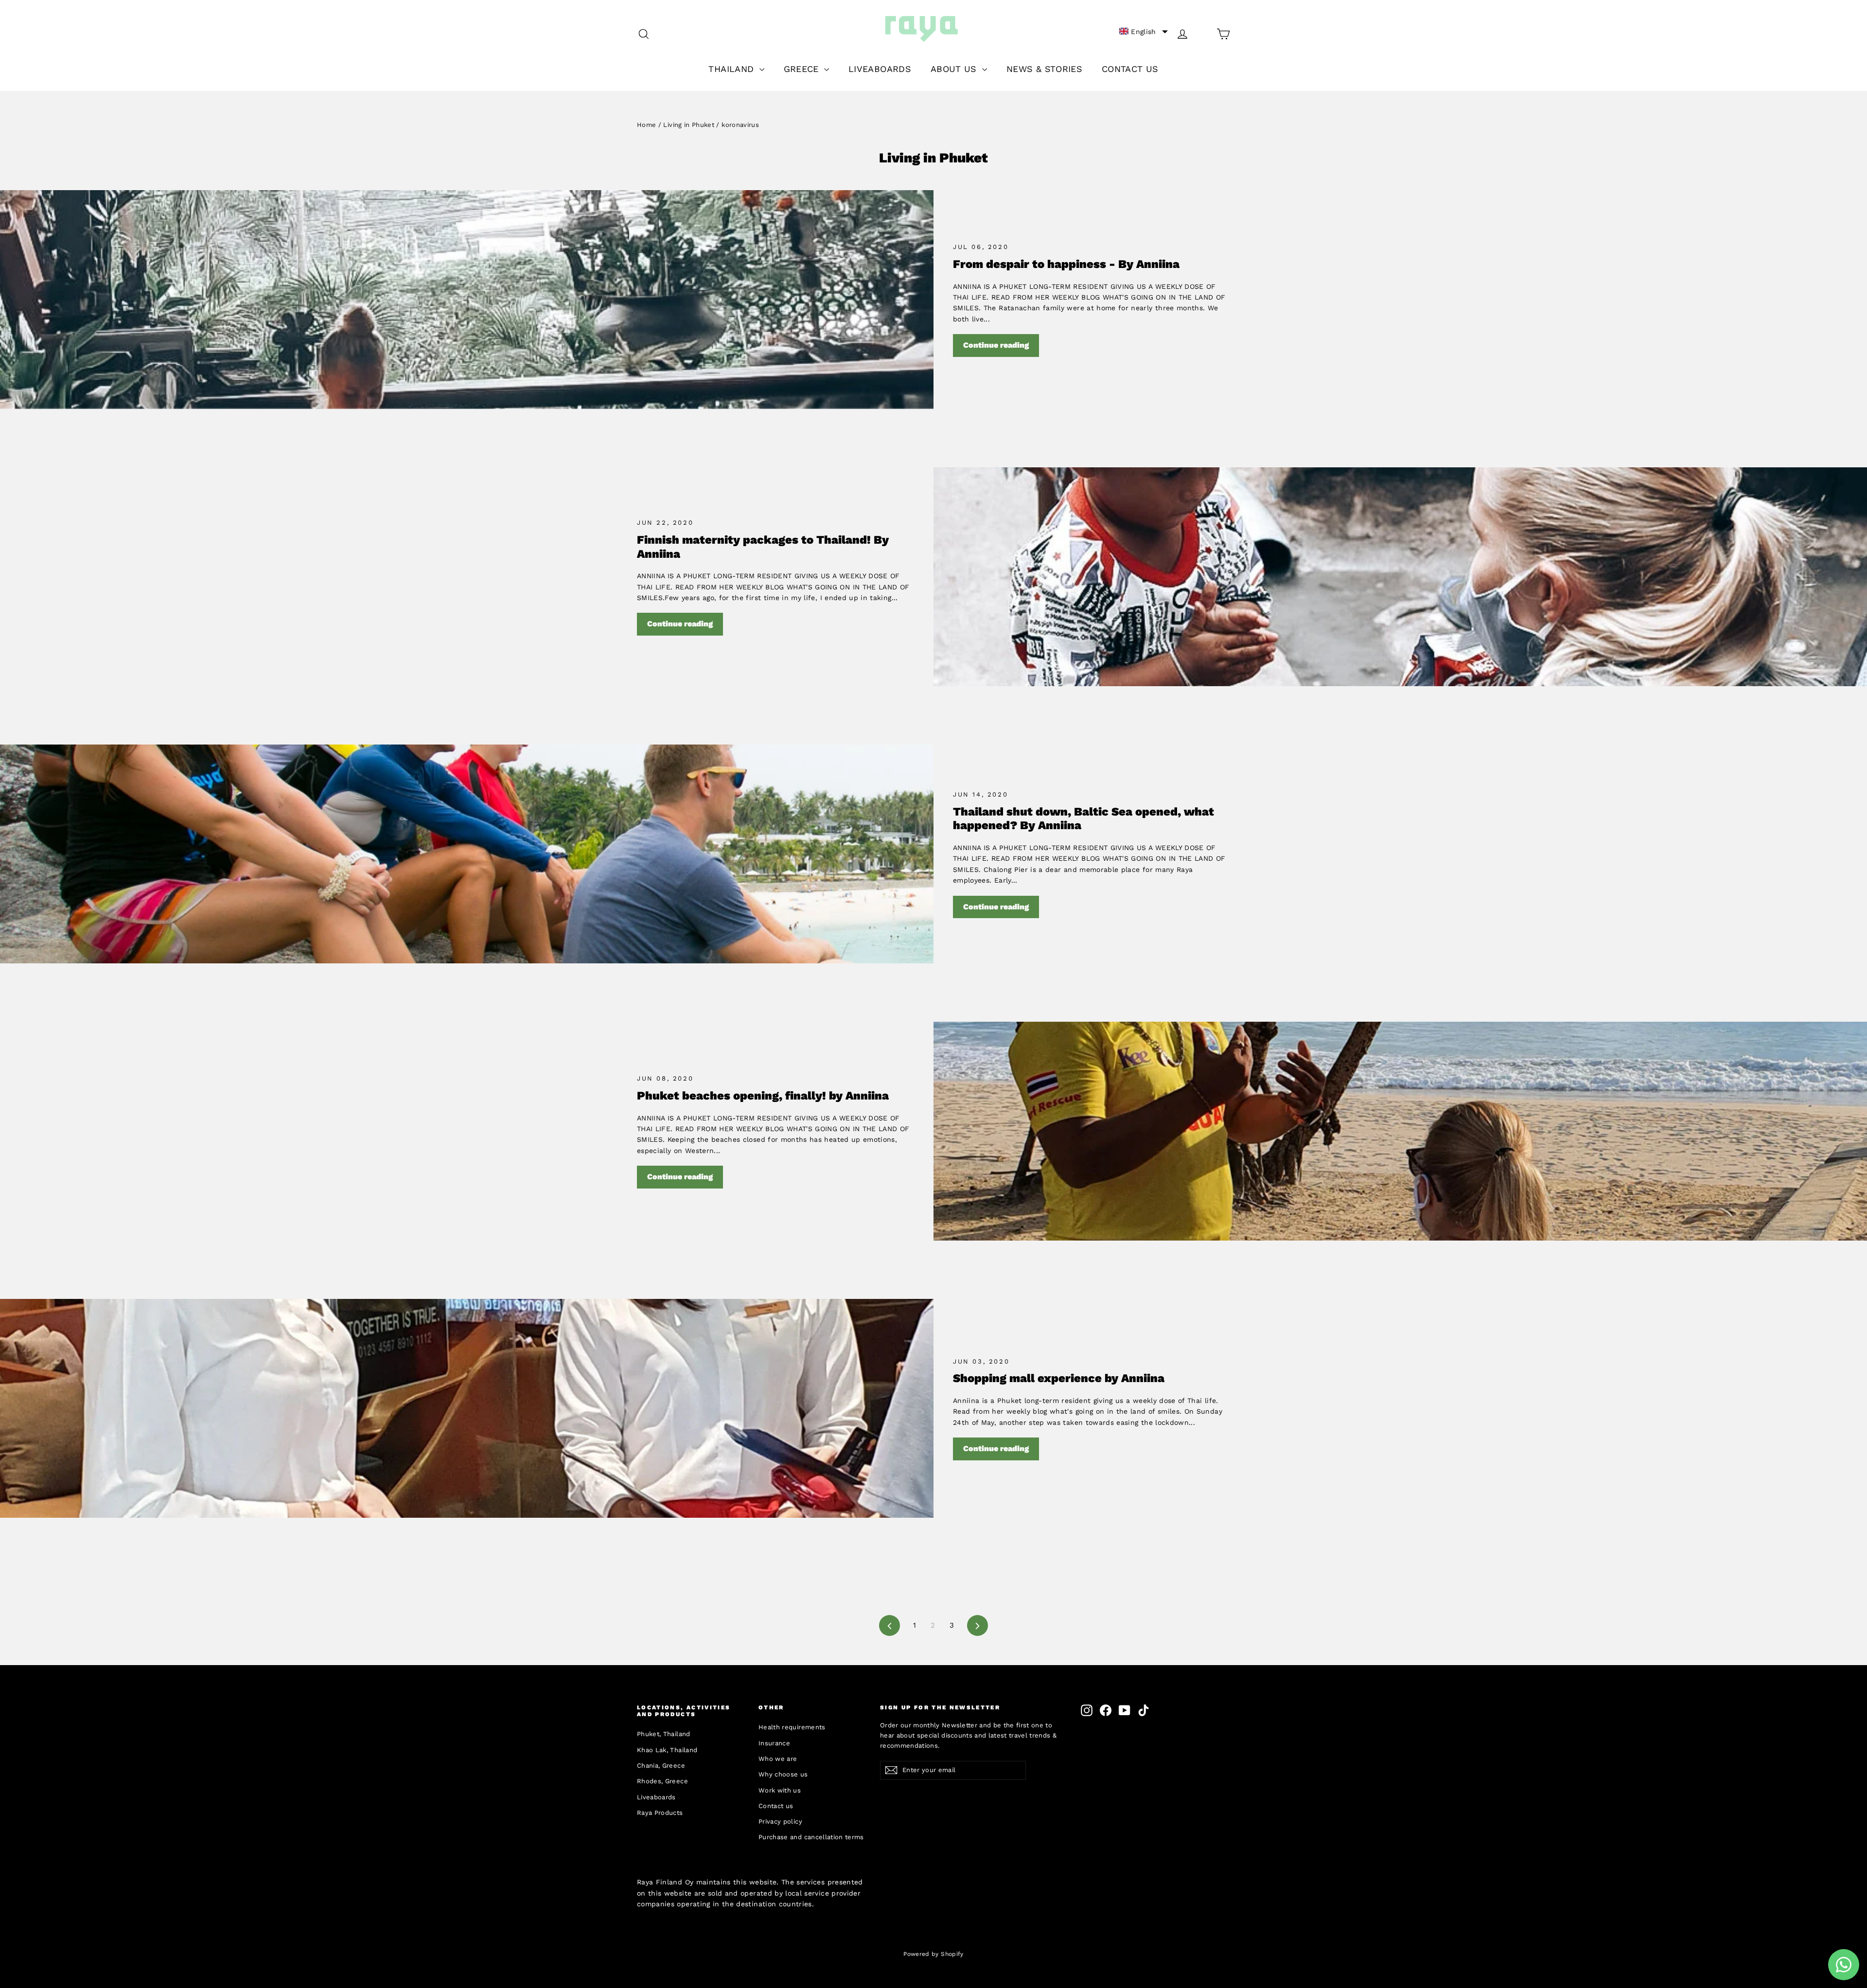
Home (646, 125)
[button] (1144, 32)
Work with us (780, 1790)
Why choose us (783, 1774)
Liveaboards (656, 1797)
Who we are (778, 1759)
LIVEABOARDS (880, 69)
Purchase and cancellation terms (811, 1837)
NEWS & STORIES (1044, 69)
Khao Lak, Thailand (667, 1750)
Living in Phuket (689, 125)
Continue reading (996, 345)
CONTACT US (1130, 69)
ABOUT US (955, 69)
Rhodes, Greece (662, 1781)
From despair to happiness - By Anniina (1066, 264)
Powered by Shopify (933, 1954)
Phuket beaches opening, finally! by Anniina (763, 1096)
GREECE (803, 69)
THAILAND (732, 69)
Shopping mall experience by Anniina (1059, 1378)
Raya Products (660, 1813)
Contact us (776, 1806)
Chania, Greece (661, 1766)
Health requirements (792, 1727)
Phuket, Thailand (664, 1734)
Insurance (774, 1743)
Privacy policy (780, 1821)
